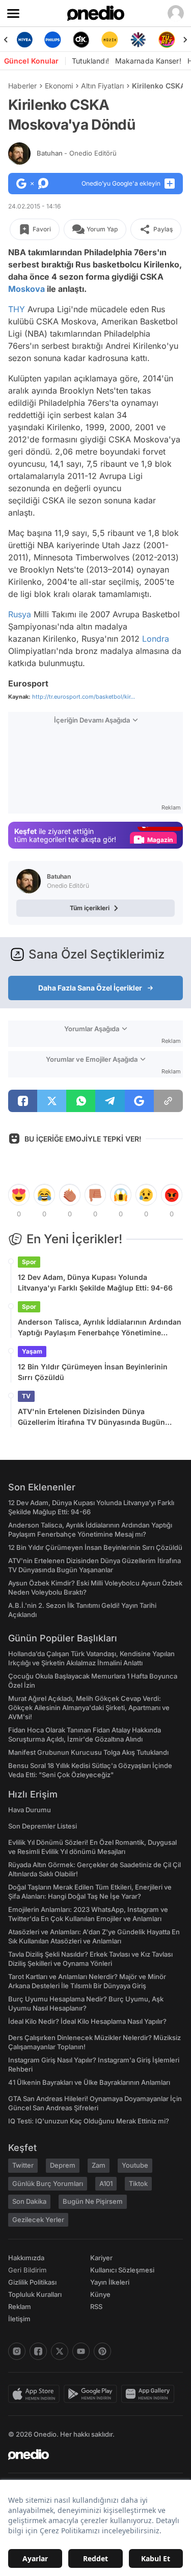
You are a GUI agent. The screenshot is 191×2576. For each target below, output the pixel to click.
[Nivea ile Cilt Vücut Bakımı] (24, 40)
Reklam (20, 2307)
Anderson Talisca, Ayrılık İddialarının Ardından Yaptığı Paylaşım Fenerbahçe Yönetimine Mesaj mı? (100, 1328)
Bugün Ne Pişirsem (93, 2201)
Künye (100, 2294)
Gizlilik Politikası (32, 2282)
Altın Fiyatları (102, 86)
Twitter (23, 2165)
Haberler (22, 86)
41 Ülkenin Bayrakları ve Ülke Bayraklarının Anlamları (89, 2082)
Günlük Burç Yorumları (48, 2183)
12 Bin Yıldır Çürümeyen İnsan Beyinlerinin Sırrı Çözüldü (93, 1372)
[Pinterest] (102, 2351)
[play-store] (92, 2394)
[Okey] (81, 40)
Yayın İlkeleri (110, 2282)
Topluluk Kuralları (35, 2294)
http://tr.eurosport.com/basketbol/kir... (84, 697)
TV (26, 1396)
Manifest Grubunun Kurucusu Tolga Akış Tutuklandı (88, 1752)
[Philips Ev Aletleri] (53, 40)
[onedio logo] (89, 2454)
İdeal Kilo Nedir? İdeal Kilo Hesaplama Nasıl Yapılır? (87, 2021)
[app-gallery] (150, 2394)
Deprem (63, 2165)
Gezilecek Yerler (38, 2220)
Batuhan (77, 153)
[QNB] (138, 40)
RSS (96, 2307)
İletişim (19, 2319)
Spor (29, 1262)
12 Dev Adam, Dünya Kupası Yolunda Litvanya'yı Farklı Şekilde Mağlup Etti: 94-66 (95, 1282)
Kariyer (101, 2258)
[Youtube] (81, 2351)
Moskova (26, 289)
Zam (99, 2165)
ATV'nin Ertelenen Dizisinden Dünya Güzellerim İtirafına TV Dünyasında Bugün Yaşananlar (91, 1417)
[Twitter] (60, 2351)
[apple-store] (36, 2394)
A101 (106, 2183)
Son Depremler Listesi (43, 1826)
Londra (156, 639)
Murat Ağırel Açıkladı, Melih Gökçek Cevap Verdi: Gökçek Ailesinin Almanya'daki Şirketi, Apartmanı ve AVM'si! (89, 1708)
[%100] (110, 40)
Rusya (20, 614)
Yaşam (32, 1351)
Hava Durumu (30, 1810)
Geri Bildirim (27, 2270)
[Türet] (167, 40)
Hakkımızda (26, 2258)
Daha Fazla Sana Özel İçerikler (90, 988)
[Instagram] (17, 2351)
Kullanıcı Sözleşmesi (122, 2270)
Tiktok (138, 2183)
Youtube (135, 2165)
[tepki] (19, 1195)
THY (17, 309)
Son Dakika (29, 2201)
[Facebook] (38, 2351)
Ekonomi (59, 86)
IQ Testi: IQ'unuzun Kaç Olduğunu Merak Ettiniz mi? (89, 2121)
